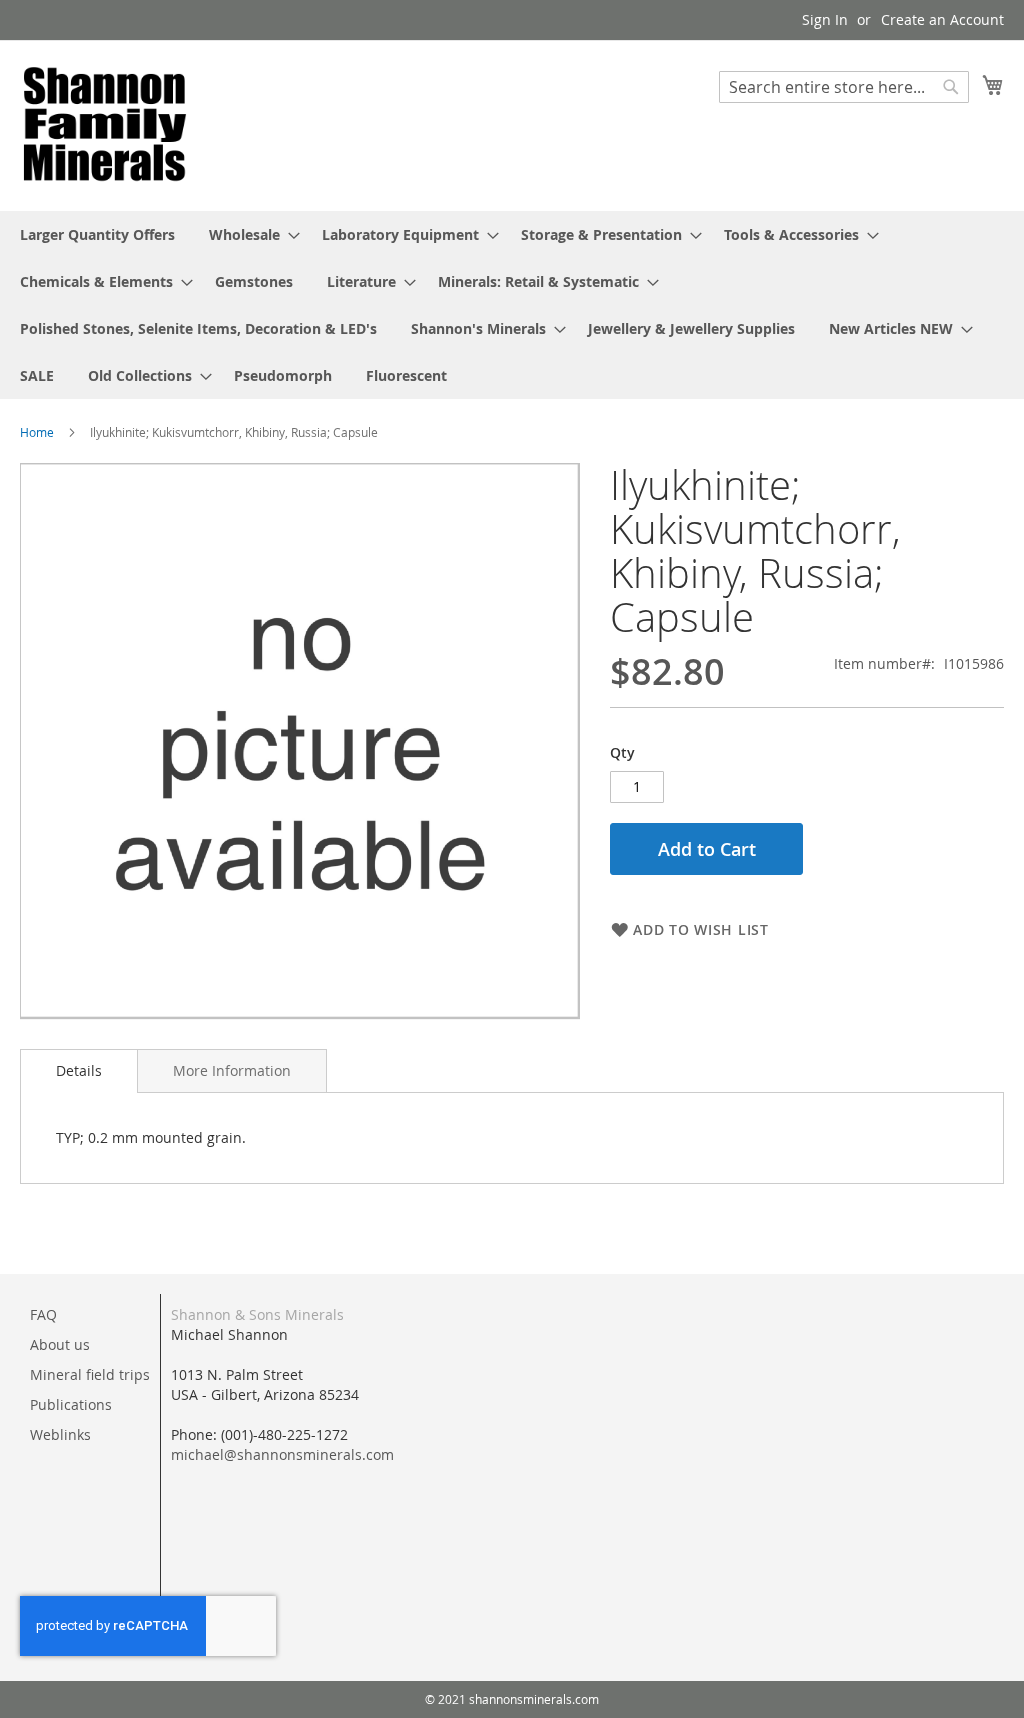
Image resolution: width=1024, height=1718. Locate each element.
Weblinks (60, 1434)
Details (79, 1070)
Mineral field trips (90, 1374)
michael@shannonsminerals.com (282, 1454)
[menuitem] (97, 234)
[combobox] (844, 87)
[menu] (512, 305)
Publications (71, 1404)
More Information (232, 1070)
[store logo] (105, 124)
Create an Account (942, 19)
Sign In (825, 19)
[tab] (79, 1071)
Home (37, 432)
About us (60, 1344)
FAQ (43, 1314)
